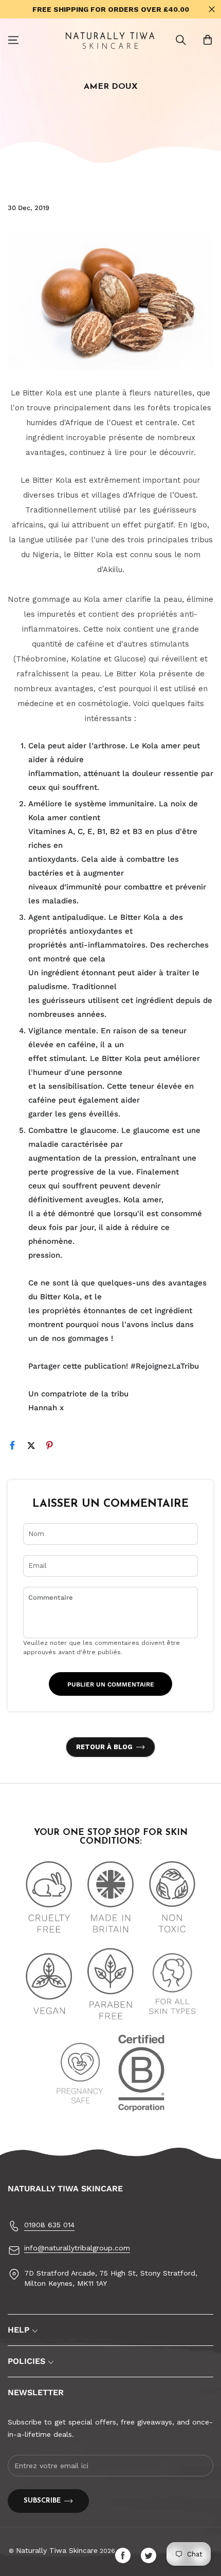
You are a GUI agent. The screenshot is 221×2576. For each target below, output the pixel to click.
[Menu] (13, 40)
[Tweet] (35, 1447)
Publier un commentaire (111, 1684)
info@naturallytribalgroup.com (77, 2248)
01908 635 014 (49, 2225)
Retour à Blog (104, 1747)
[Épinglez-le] (54, 1447)
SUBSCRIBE (42, 2501)
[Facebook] (125, 2555)
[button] (181, 40)
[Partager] (17, 1447)
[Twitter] (151, 2555)
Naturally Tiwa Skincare (57, 2550)
